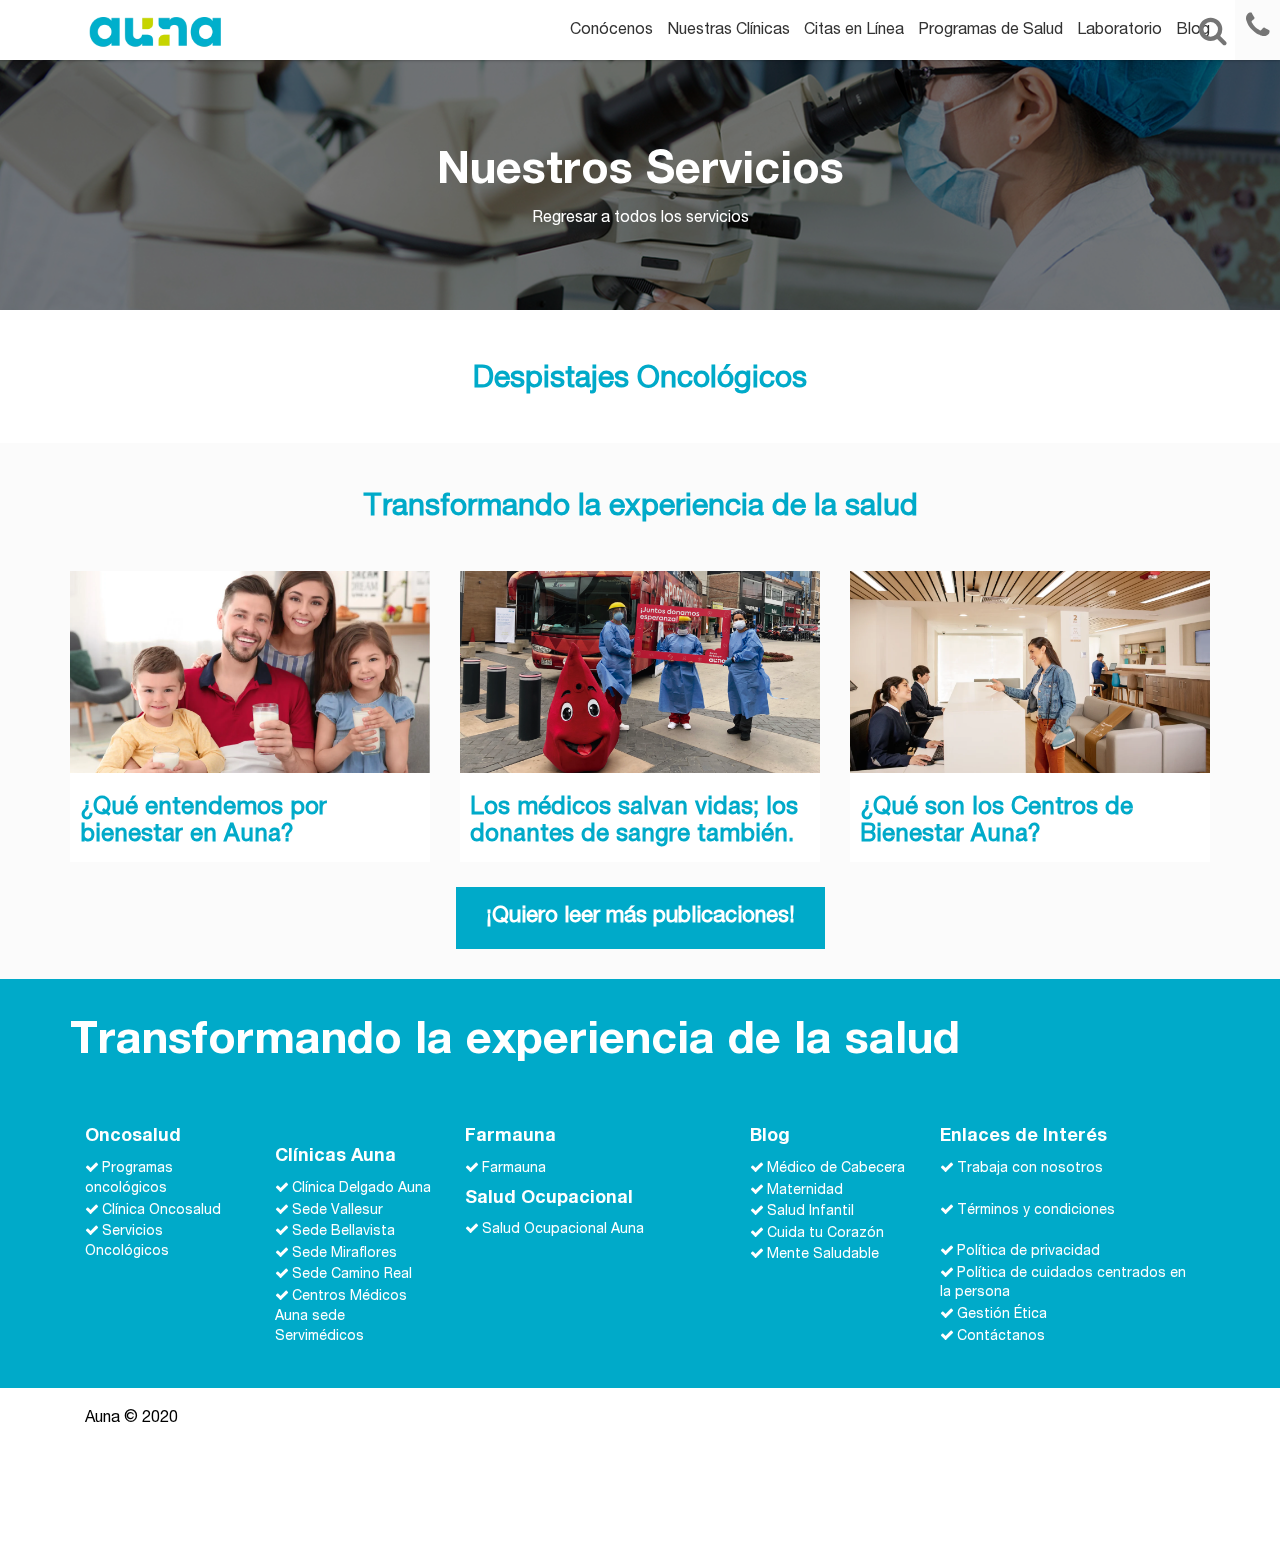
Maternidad (805, 1190)
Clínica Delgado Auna (361, 1189)
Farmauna (514, 1169)
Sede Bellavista (343, 1232)
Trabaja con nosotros (1030, 1169)
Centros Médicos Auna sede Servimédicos (341, 1317)
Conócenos (611, 31)
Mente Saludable (823, 1255)
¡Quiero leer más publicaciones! (640, 917)
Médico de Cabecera (836, 1169)
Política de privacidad (1028, 1252)
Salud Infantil (810, 1212)
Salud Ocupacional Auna (563, 1230)
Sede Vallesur (337, 1210)
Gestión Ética (1002, 1315)
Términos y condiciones (1036, 1210)
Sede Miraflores (344, 1253)
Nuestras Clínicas (728, 31)
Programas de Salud (990, 31)
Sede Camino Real (352, 1275)
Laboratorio (1119, 31)
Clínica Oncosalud (161, 1210)
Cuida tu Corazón (825, 1233)
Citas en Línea (854, 31)
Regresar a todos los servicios (640, 219)
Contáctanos (1001, 1337)
